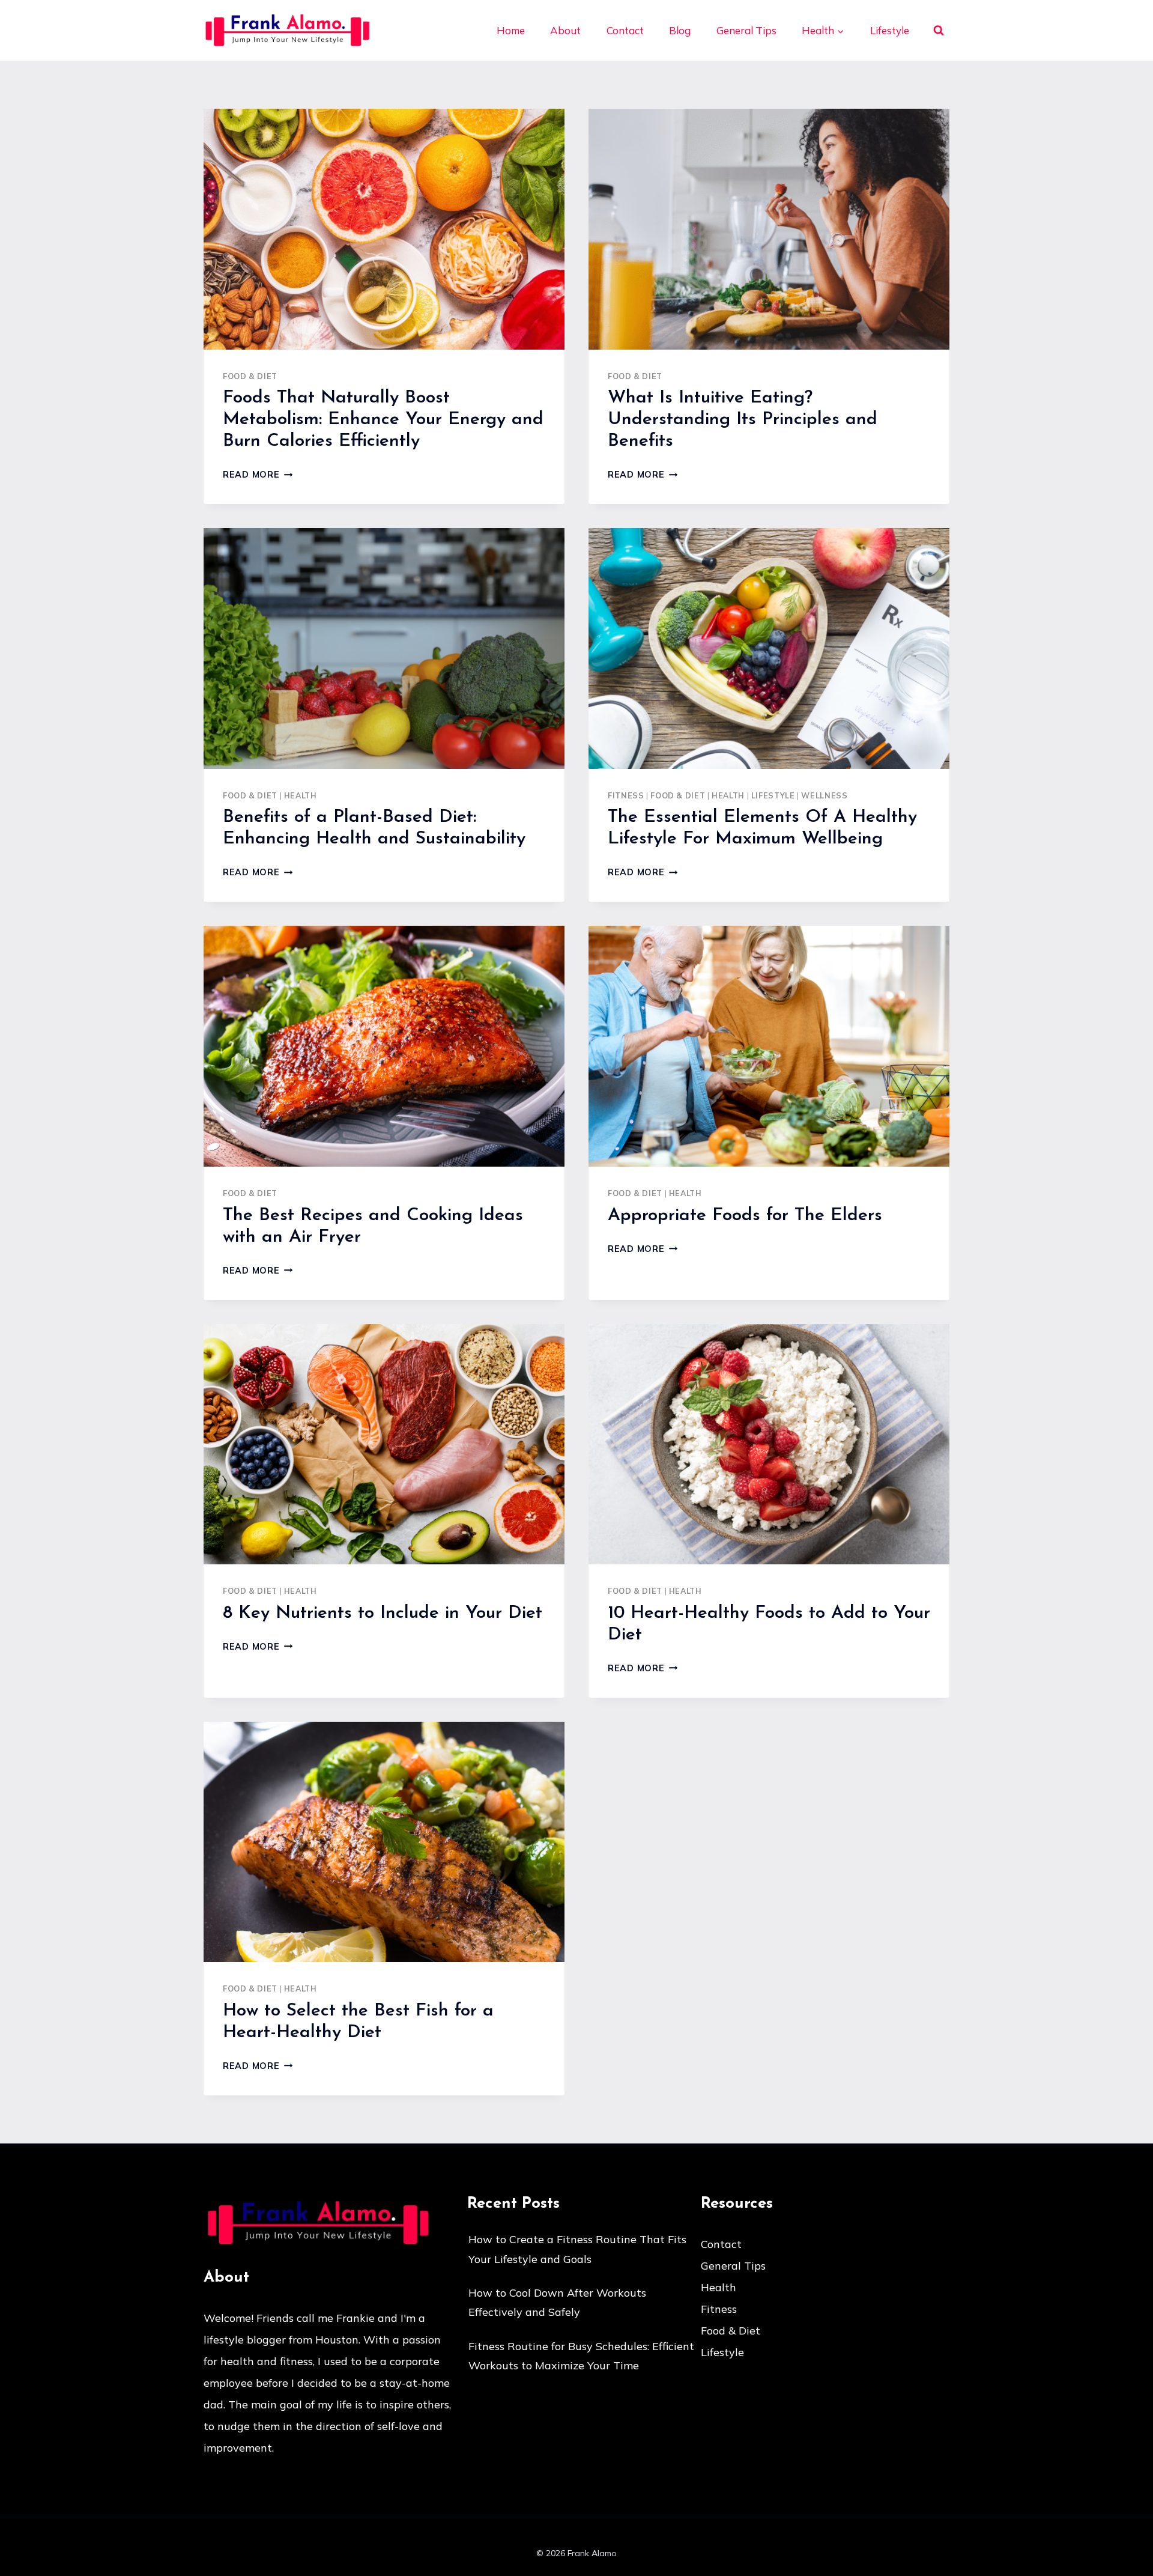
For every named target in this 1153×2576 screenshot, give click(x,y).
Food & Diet (250, 376)
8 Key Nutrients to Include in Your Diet (383, 1613)
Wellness (824, 795)
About (565, 30)
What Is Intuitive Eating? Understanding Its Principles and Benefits (743, 420)
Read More (258, 475)
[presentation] (384, 229)
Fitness (626, 795)
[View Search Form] (939, 31)
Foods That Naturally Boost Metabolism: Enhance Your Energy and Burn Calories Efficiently (383, 420)
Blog (680, 30)
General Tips (746, 30)
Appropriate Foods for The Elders (745, 1216)
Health (301, 795)
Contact (625, 30)
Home (511, 30)
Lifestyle (890, 30)
